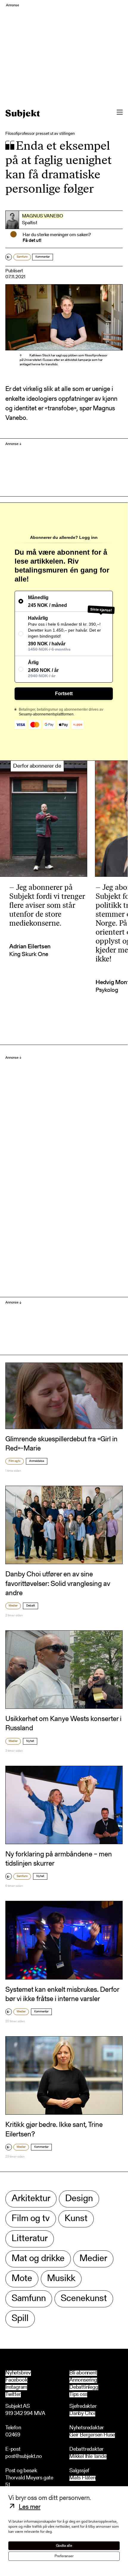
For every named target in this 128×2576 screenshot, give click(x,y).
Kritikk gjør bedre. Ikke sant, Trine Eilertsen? (54, 2130)
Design (79, 2199)
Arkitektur (31, 2199)
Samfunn (22, 257)
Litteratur (30, 2239)
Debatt (31, 1606)
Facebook (16, 2380)
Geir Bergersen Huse (92, 2435)
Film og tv (15, 1461)
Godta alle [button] (64, 2546)
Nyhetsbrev (18, 2373)
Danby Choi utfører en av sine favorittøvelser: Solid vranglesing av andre (58, 1584)
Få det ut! (32, 241)
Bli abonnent (83, 2373)
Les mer (30, 2507)
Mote (22, 2279)
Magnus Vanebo (43, 216)
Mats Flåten (82, 2478)
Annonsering (83, 2380)
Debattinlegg (84, 2388)
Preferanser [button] (64, 2556)
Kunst (76, 2219)
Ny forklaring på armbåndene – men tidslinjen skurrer (59, 1859)
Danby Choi (82, 2414)
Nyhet (30, 1741)
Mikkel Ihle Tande (88, 2457)
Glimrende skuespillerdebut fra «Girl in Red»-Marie (61, 1444)
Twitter (13, 2395)
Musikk (61, 2279)
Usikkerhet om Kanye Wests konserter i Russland (63, 1724)
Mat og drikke (38, 2259)
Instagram (16, 2388)
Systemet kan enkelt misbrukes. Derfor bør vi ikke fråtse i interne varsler (62, 1995)
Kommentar (43, 257)
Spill (20, 2319)
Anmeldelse (37, 1461)
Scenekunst (84, 2299)
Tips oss (78, 2395)
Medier (13, 1606)
